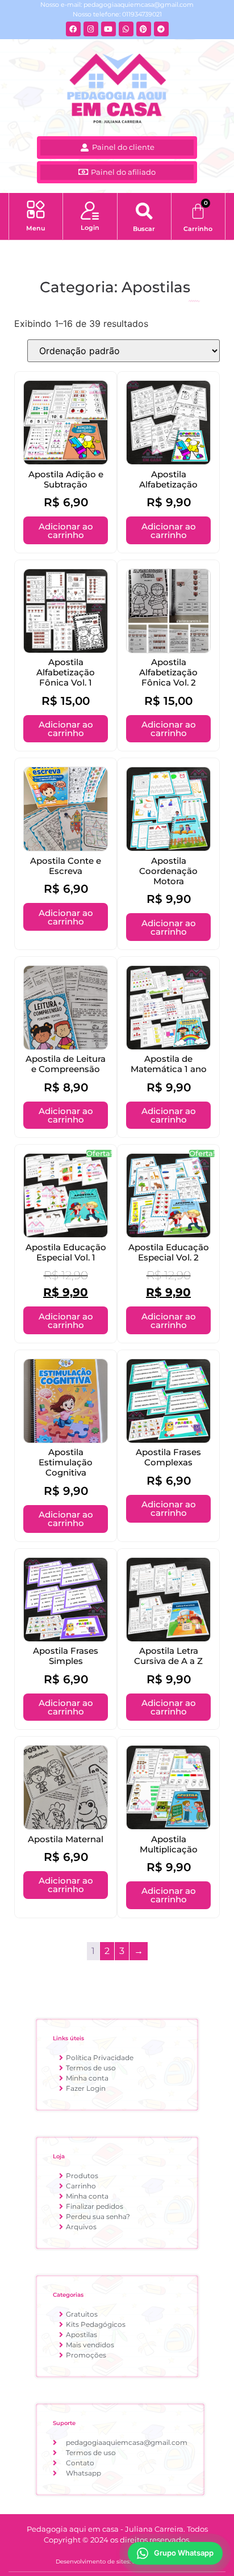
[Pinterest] (144, 29)
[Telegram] (161, 29)
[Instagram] (91, 29)
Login (90, 228)
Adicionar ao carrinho (66, 531)
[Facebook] (73, 29)
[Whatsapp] (126, 29)
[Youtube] (108, 29)
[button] (35, 211)
